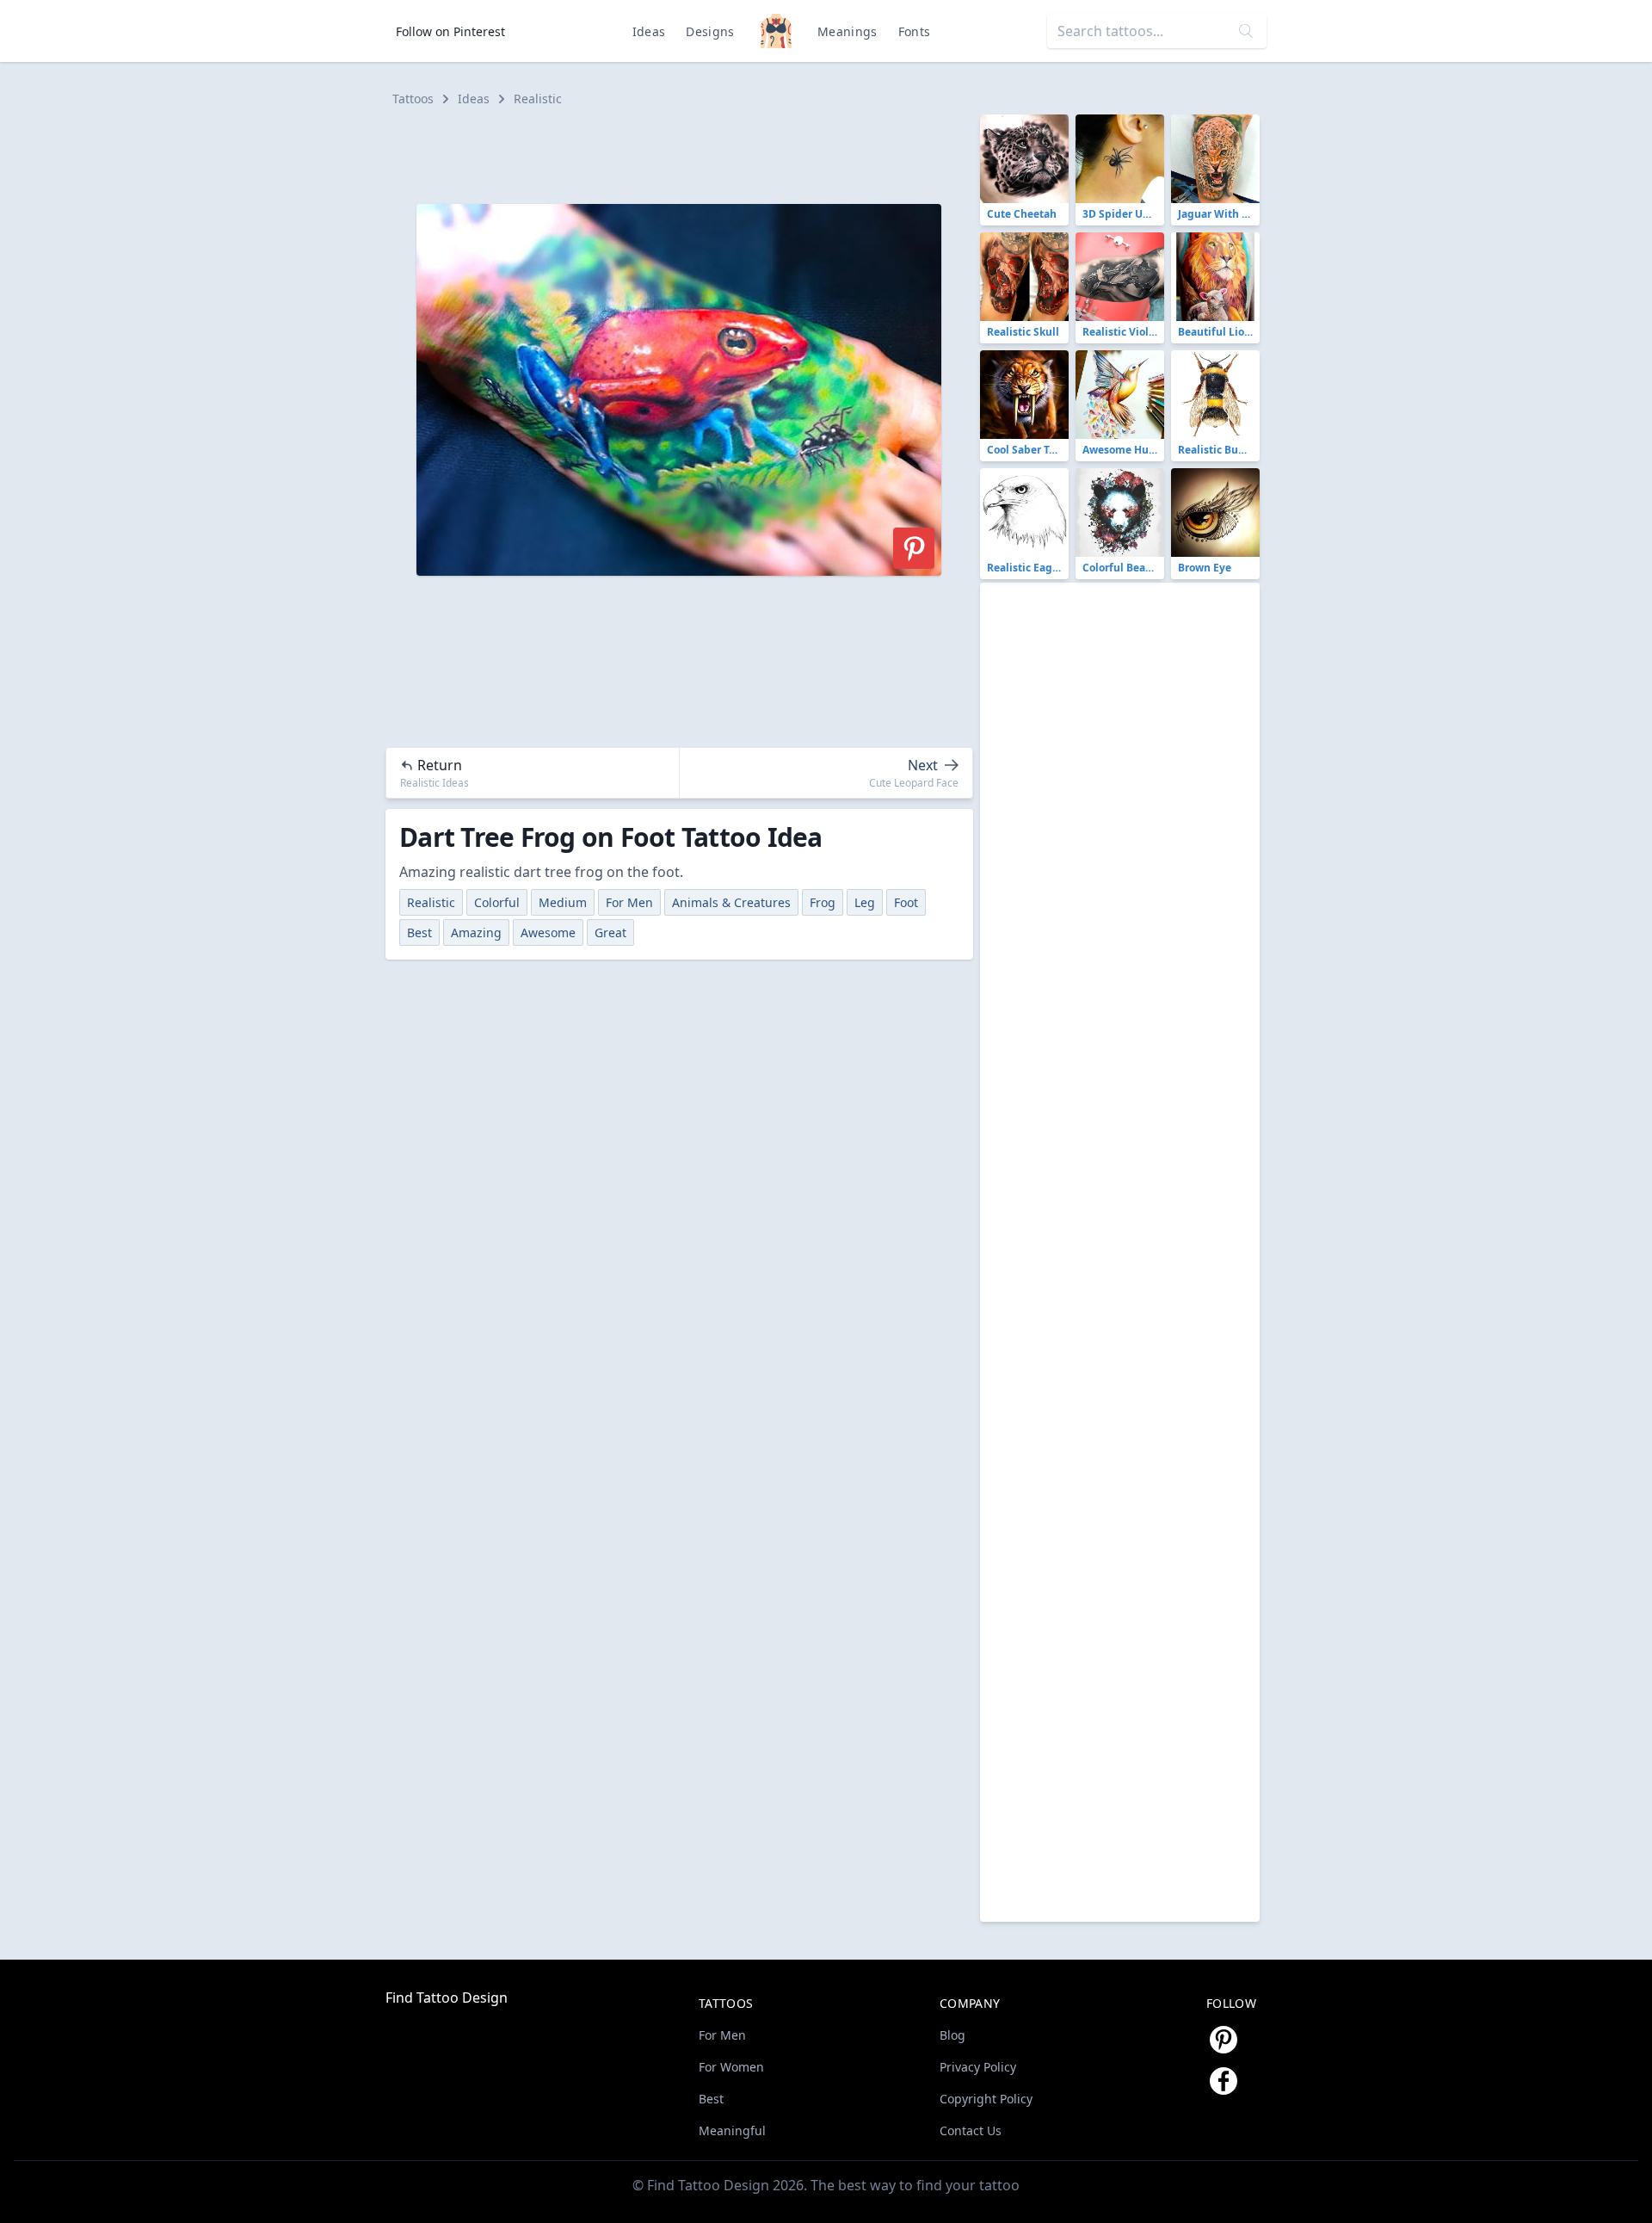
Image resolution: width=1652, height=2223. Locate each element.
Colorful (497, 902)
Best (419, 932)
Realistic (538, 99)
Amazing (476, 932)
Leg (865, 902)
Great (610, 932)
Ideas (649, 31)
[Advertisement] (687, 153)
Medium (563, 902)
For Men (629, 902)
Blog (952, 2035)
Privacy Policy (978, 2067)
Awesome (548, 932)
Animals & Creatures (731, 902)
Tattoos (413, 99)
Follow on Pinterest (450, 31)
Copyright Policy (986, 2099)
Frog (823, 902)
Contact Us (971, 2130)
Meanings (848, 31)
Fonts (915, 31)
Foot (906, 902)
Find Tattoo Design (447, 1998)
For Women (731, 2067)
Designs (710, 31)
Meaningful (732, 2130)
